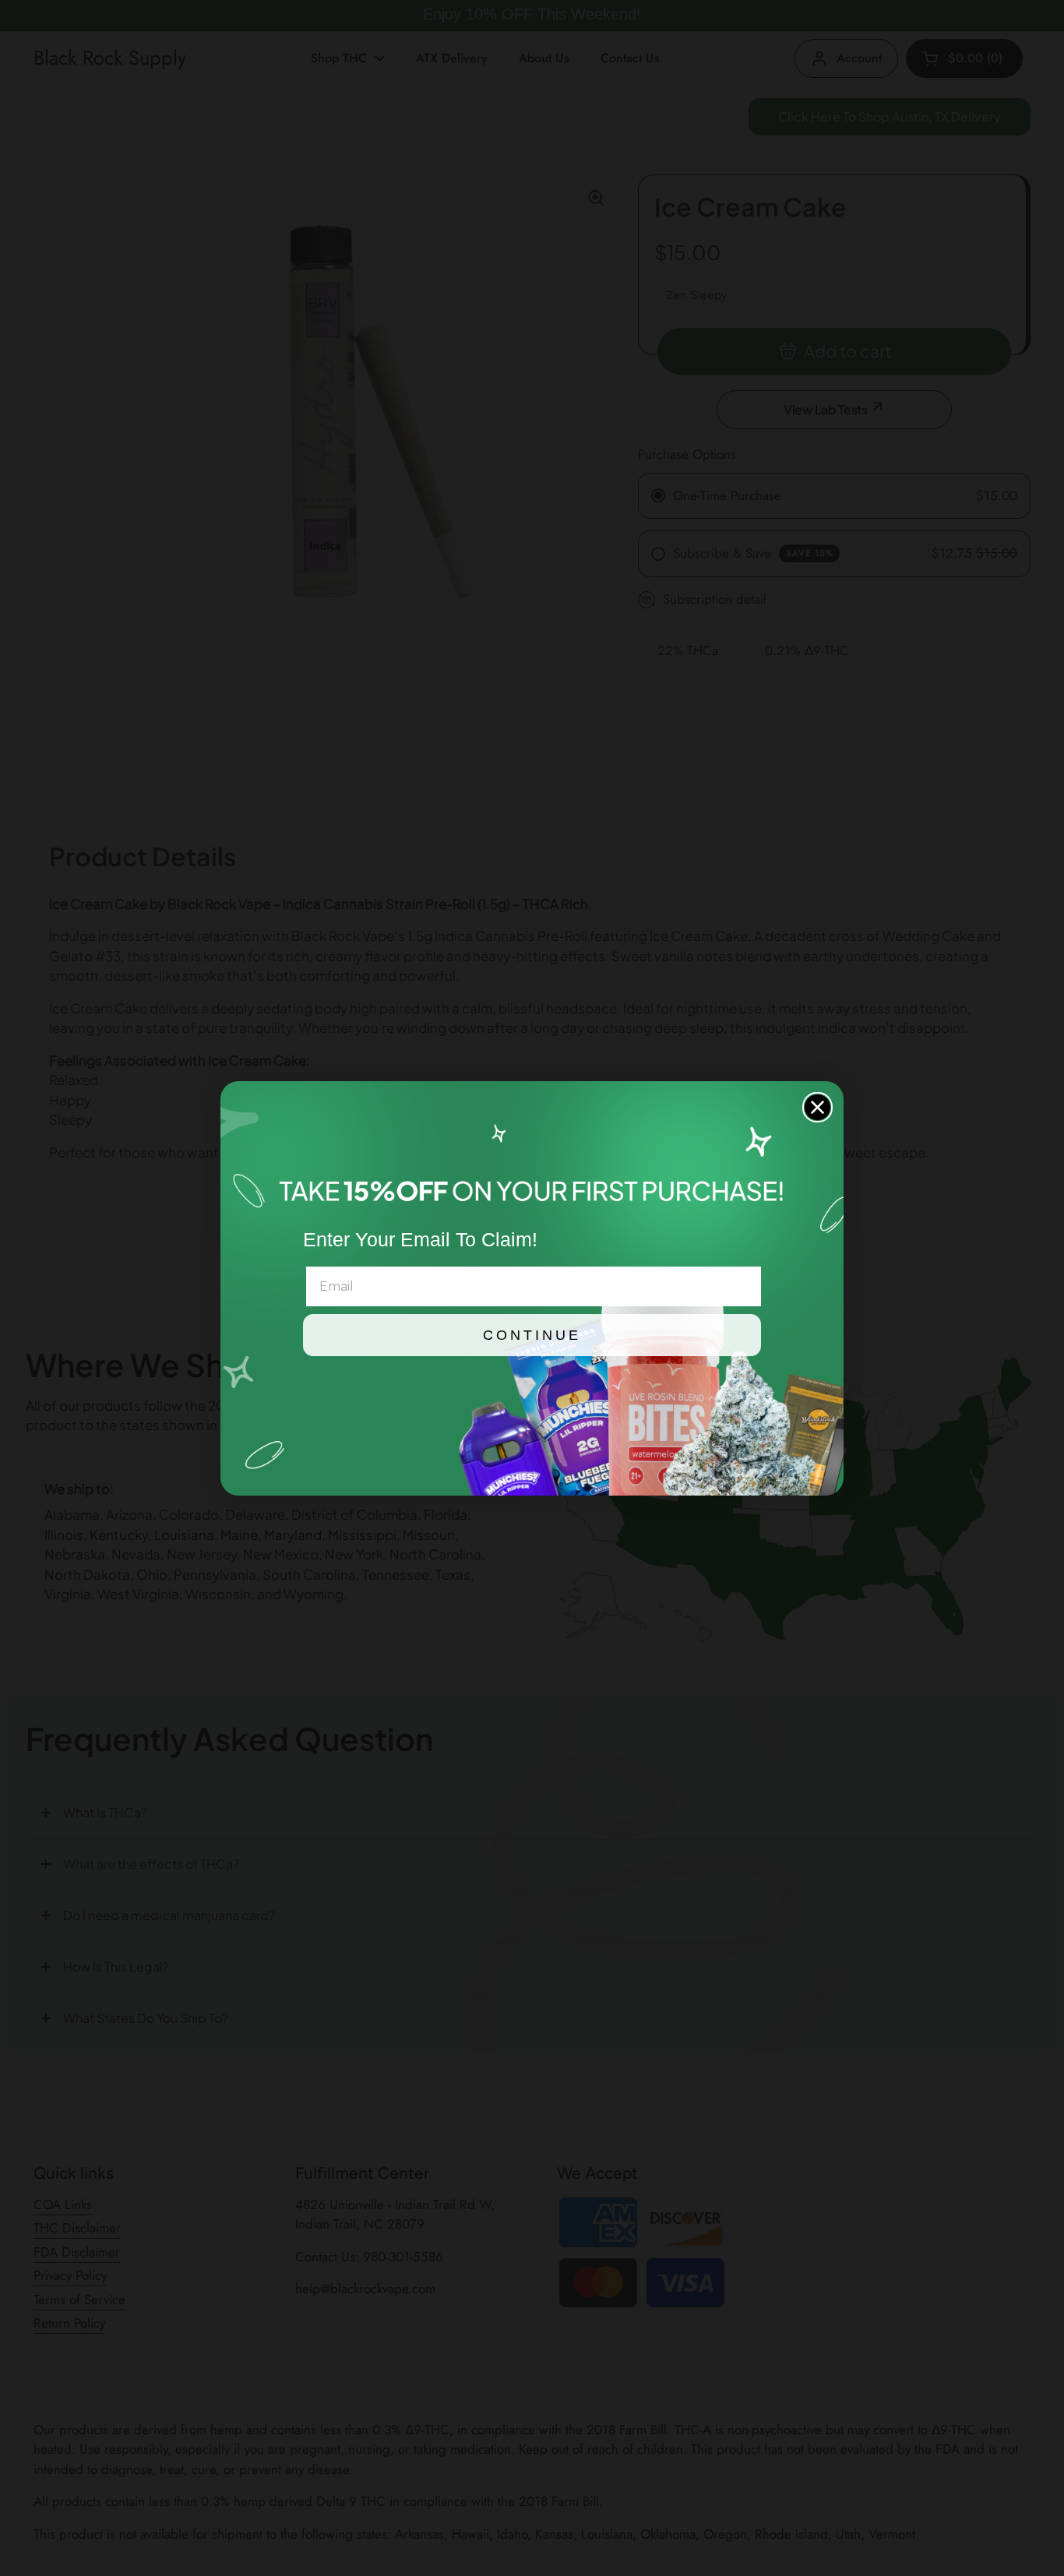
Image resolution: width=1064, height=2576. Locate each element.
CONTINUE (532, 1335)
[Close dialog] (817, 1107)
